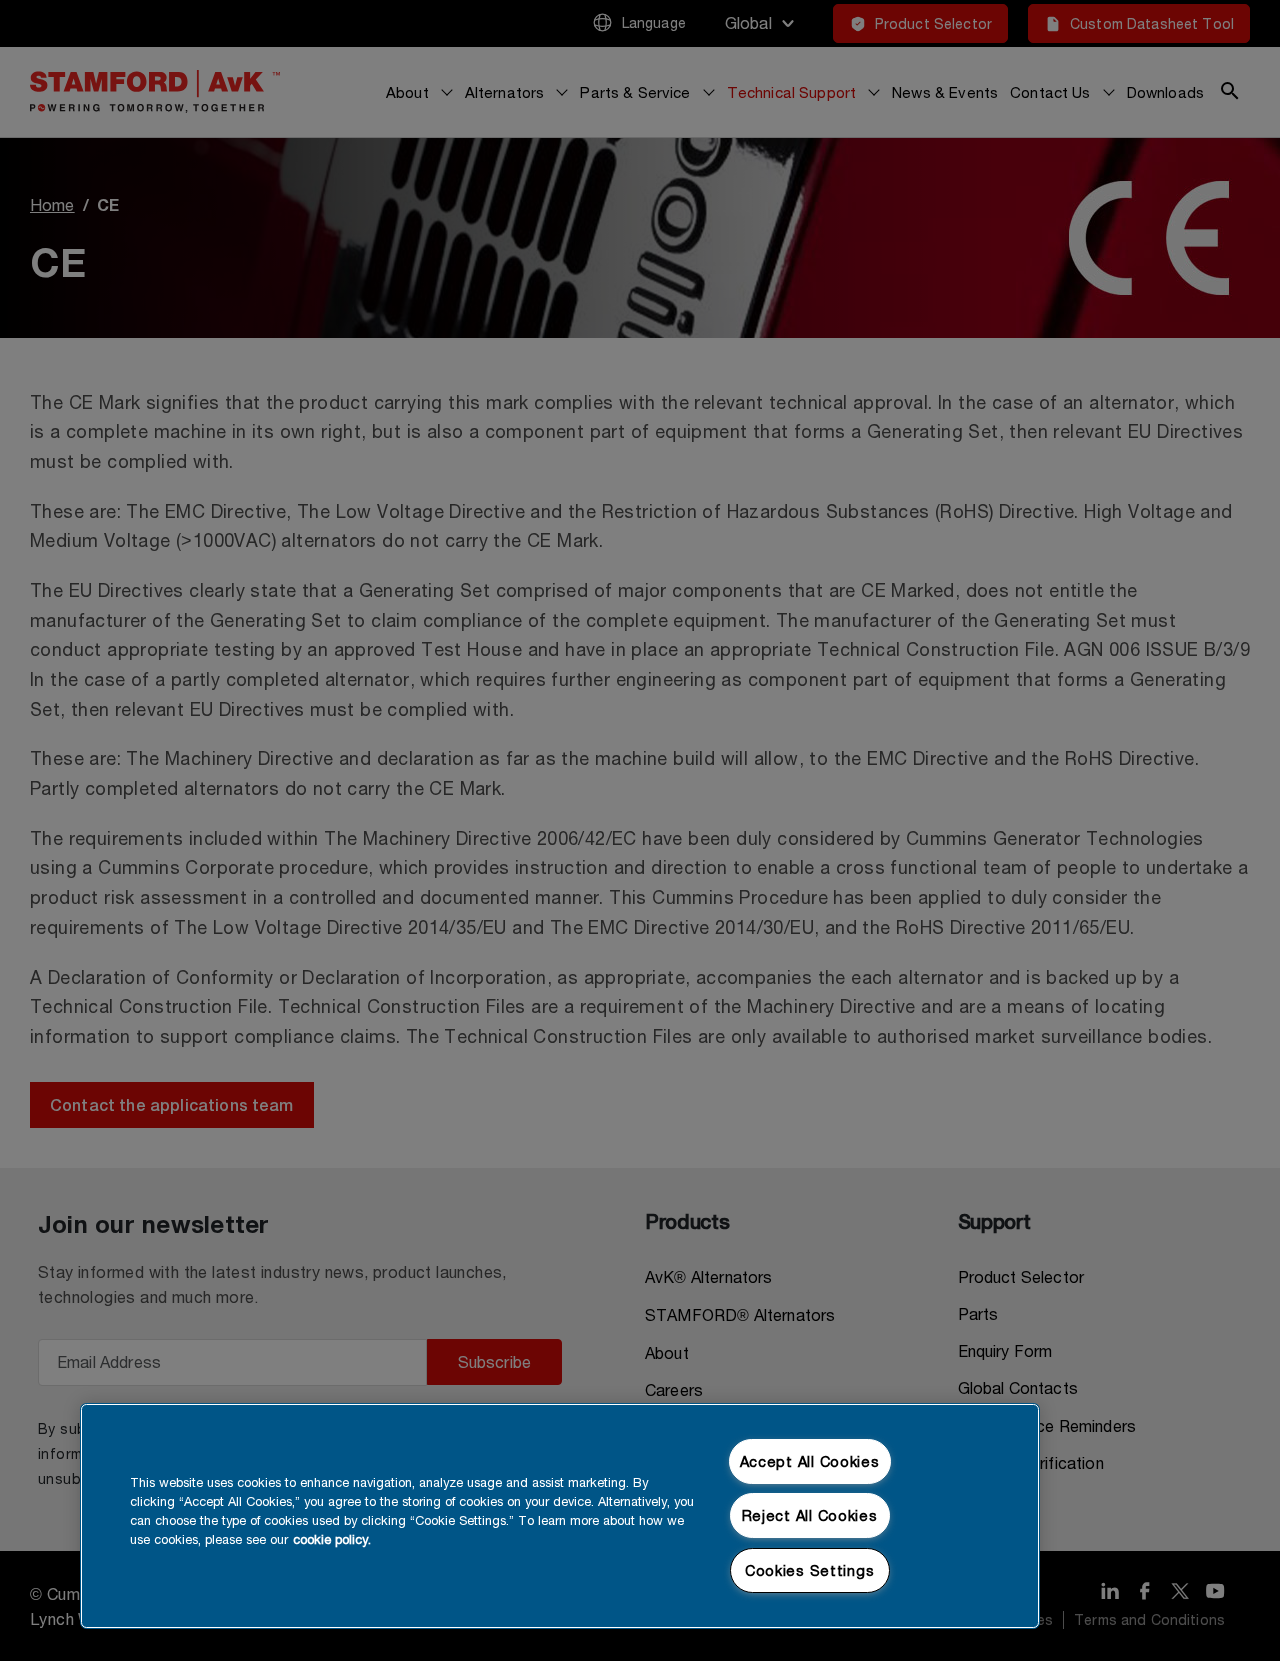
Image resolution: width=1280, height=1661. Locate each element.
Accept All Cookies (810, 1461)
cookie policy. (332, 1539)
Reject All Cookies (810, 1515)
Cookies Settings (810, 1570)
